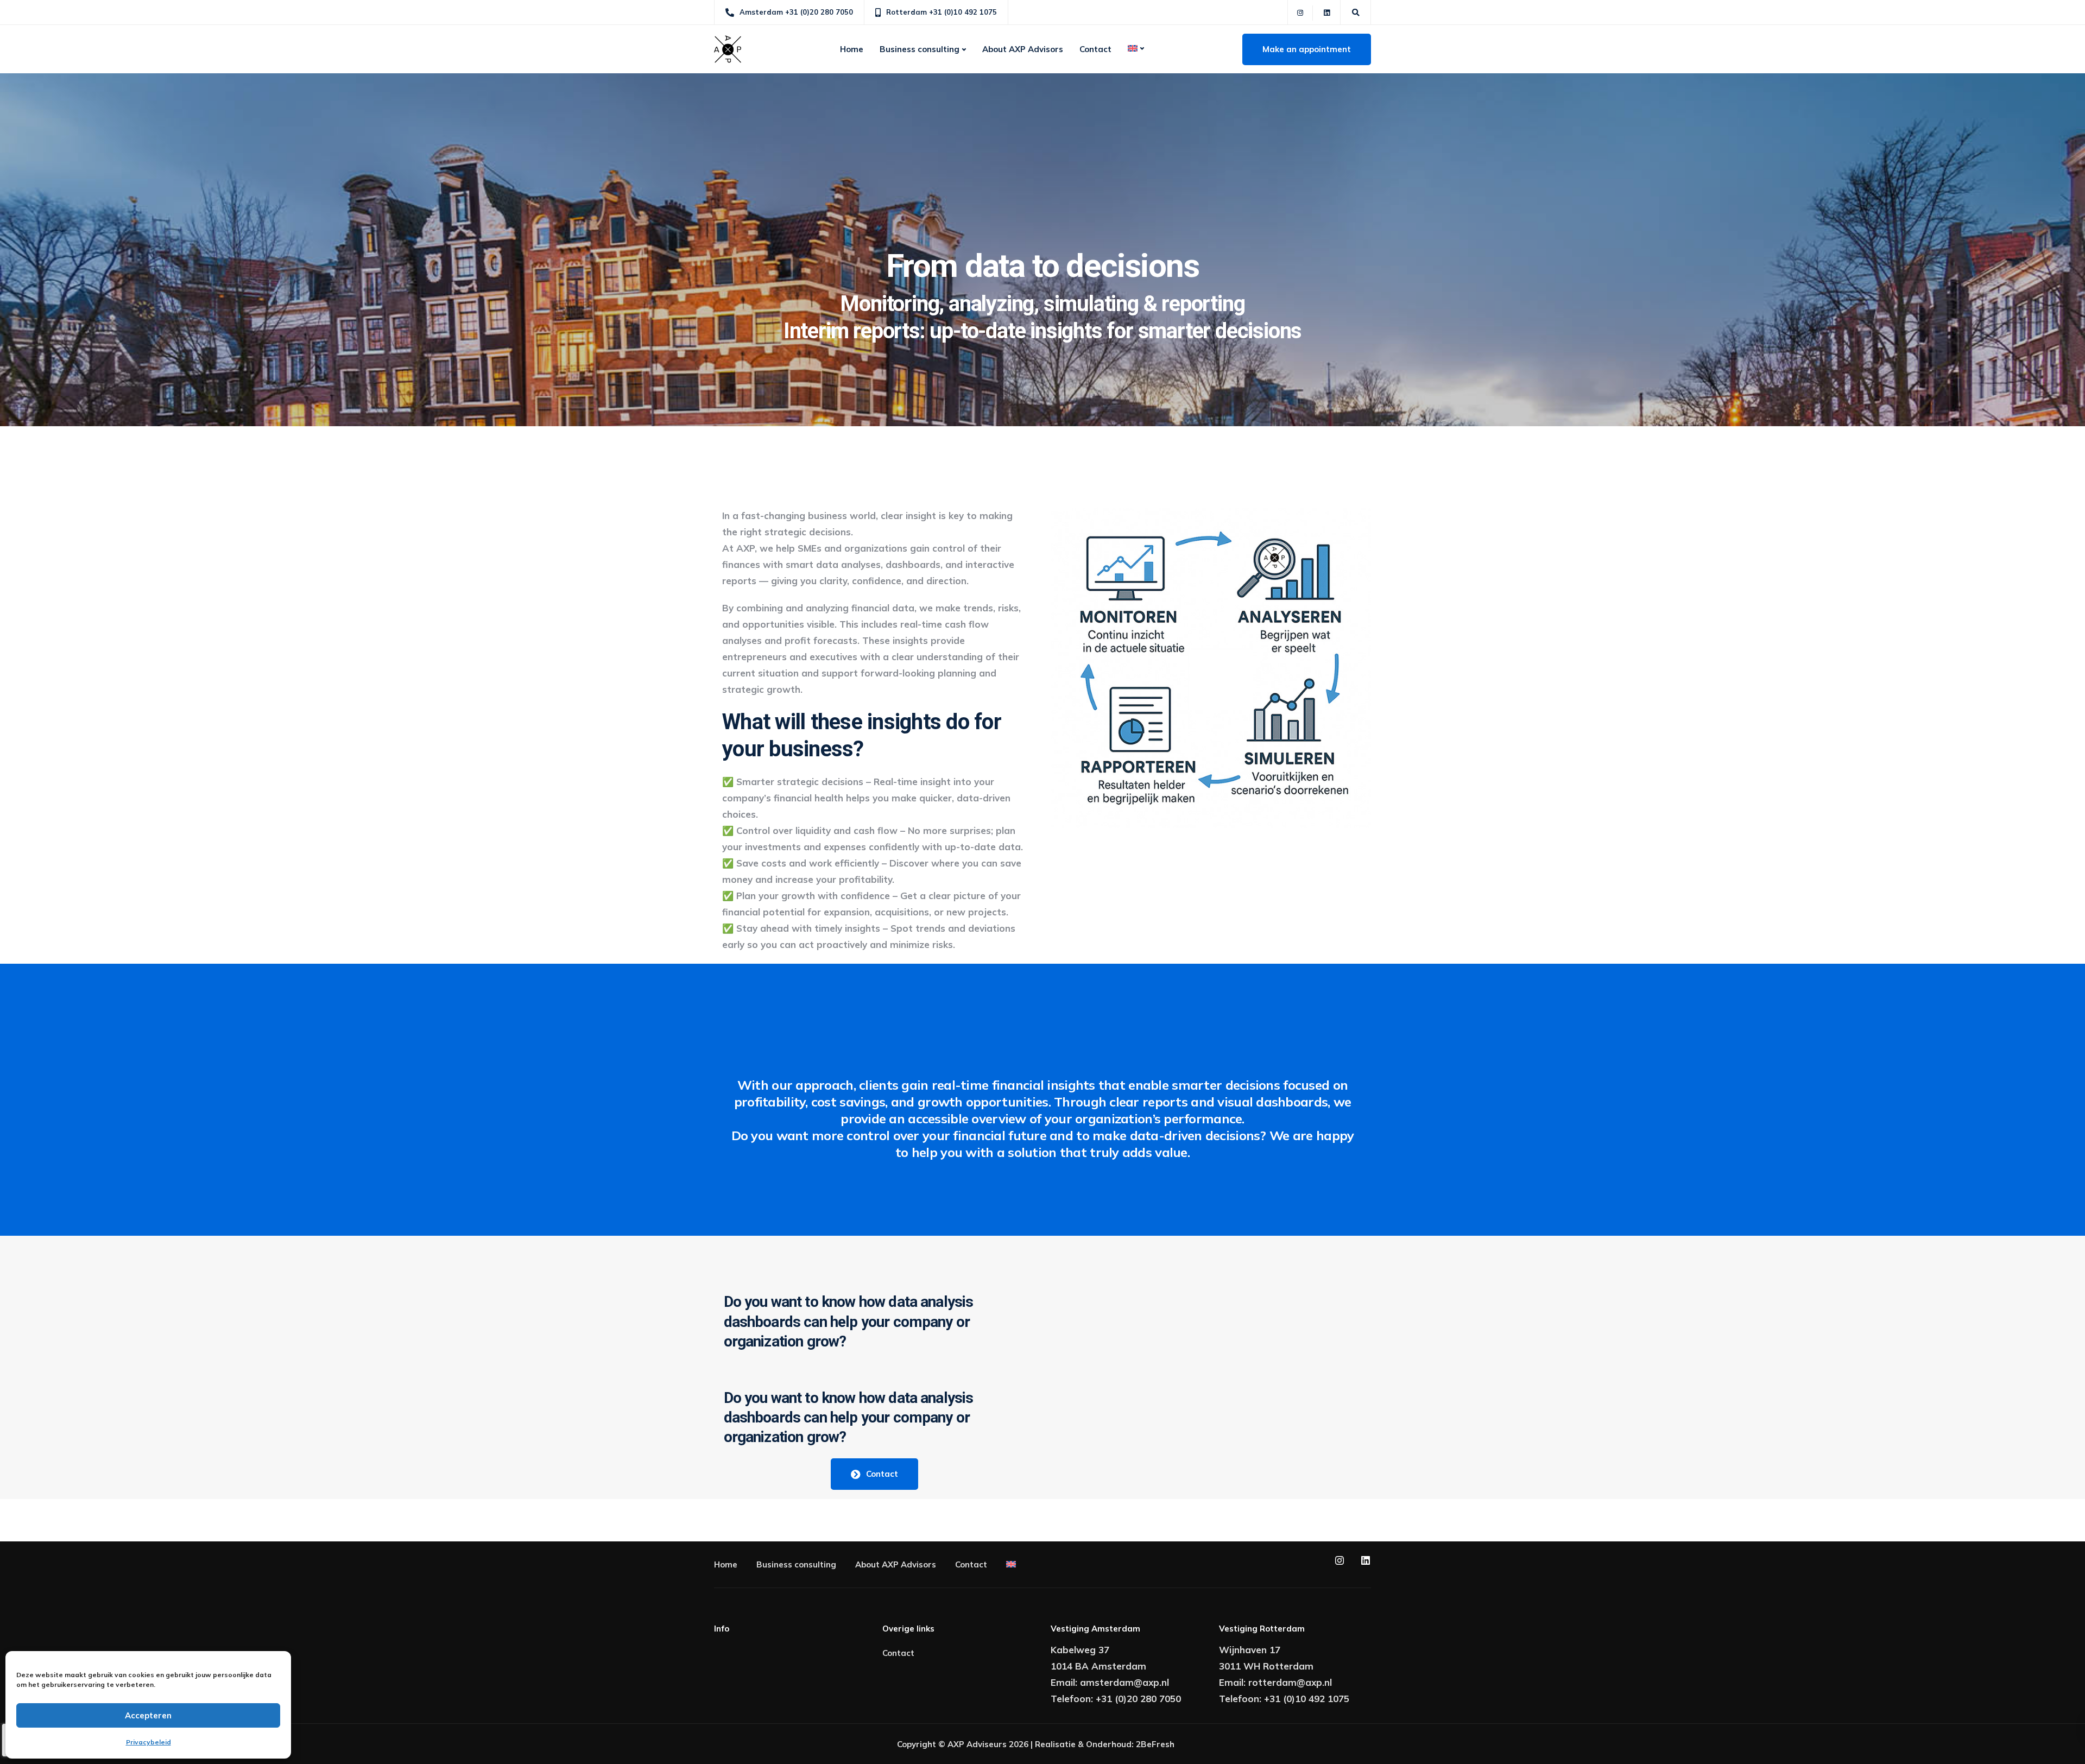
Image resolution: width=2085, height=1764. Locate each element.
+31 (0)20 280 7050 (1138, 1699)
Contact (1095, 49)
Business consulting (920, 49)
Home (852, 49)
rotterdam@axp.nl (1290, 1682)
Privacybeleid (149, 1742)
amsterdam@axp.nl (1124, 1682)
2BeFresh (1155, 1744)
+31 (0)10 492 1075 (1307, 1699)
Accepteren (148, 1715)
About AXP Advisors (1023, 49)
